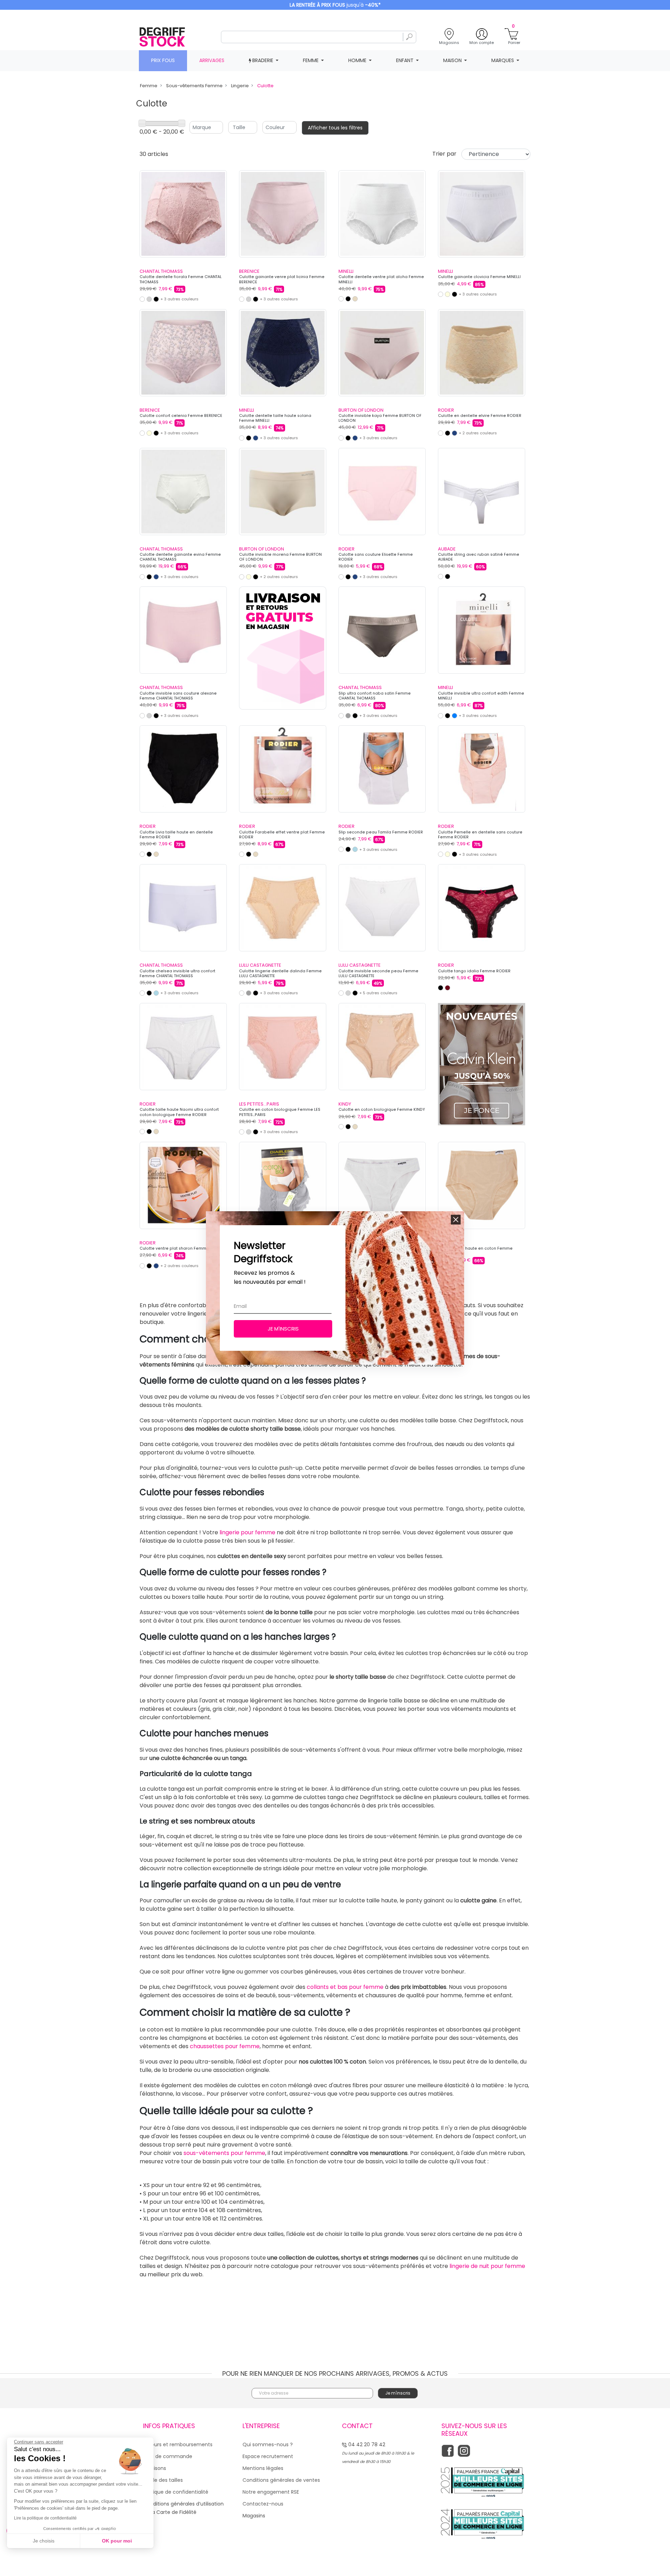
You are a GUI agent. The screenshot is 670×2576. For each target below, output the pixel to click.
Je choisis (44, 2541)
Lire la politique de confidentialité (45, 2518)
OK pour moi (117, 2541)
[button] (456, 1220)
